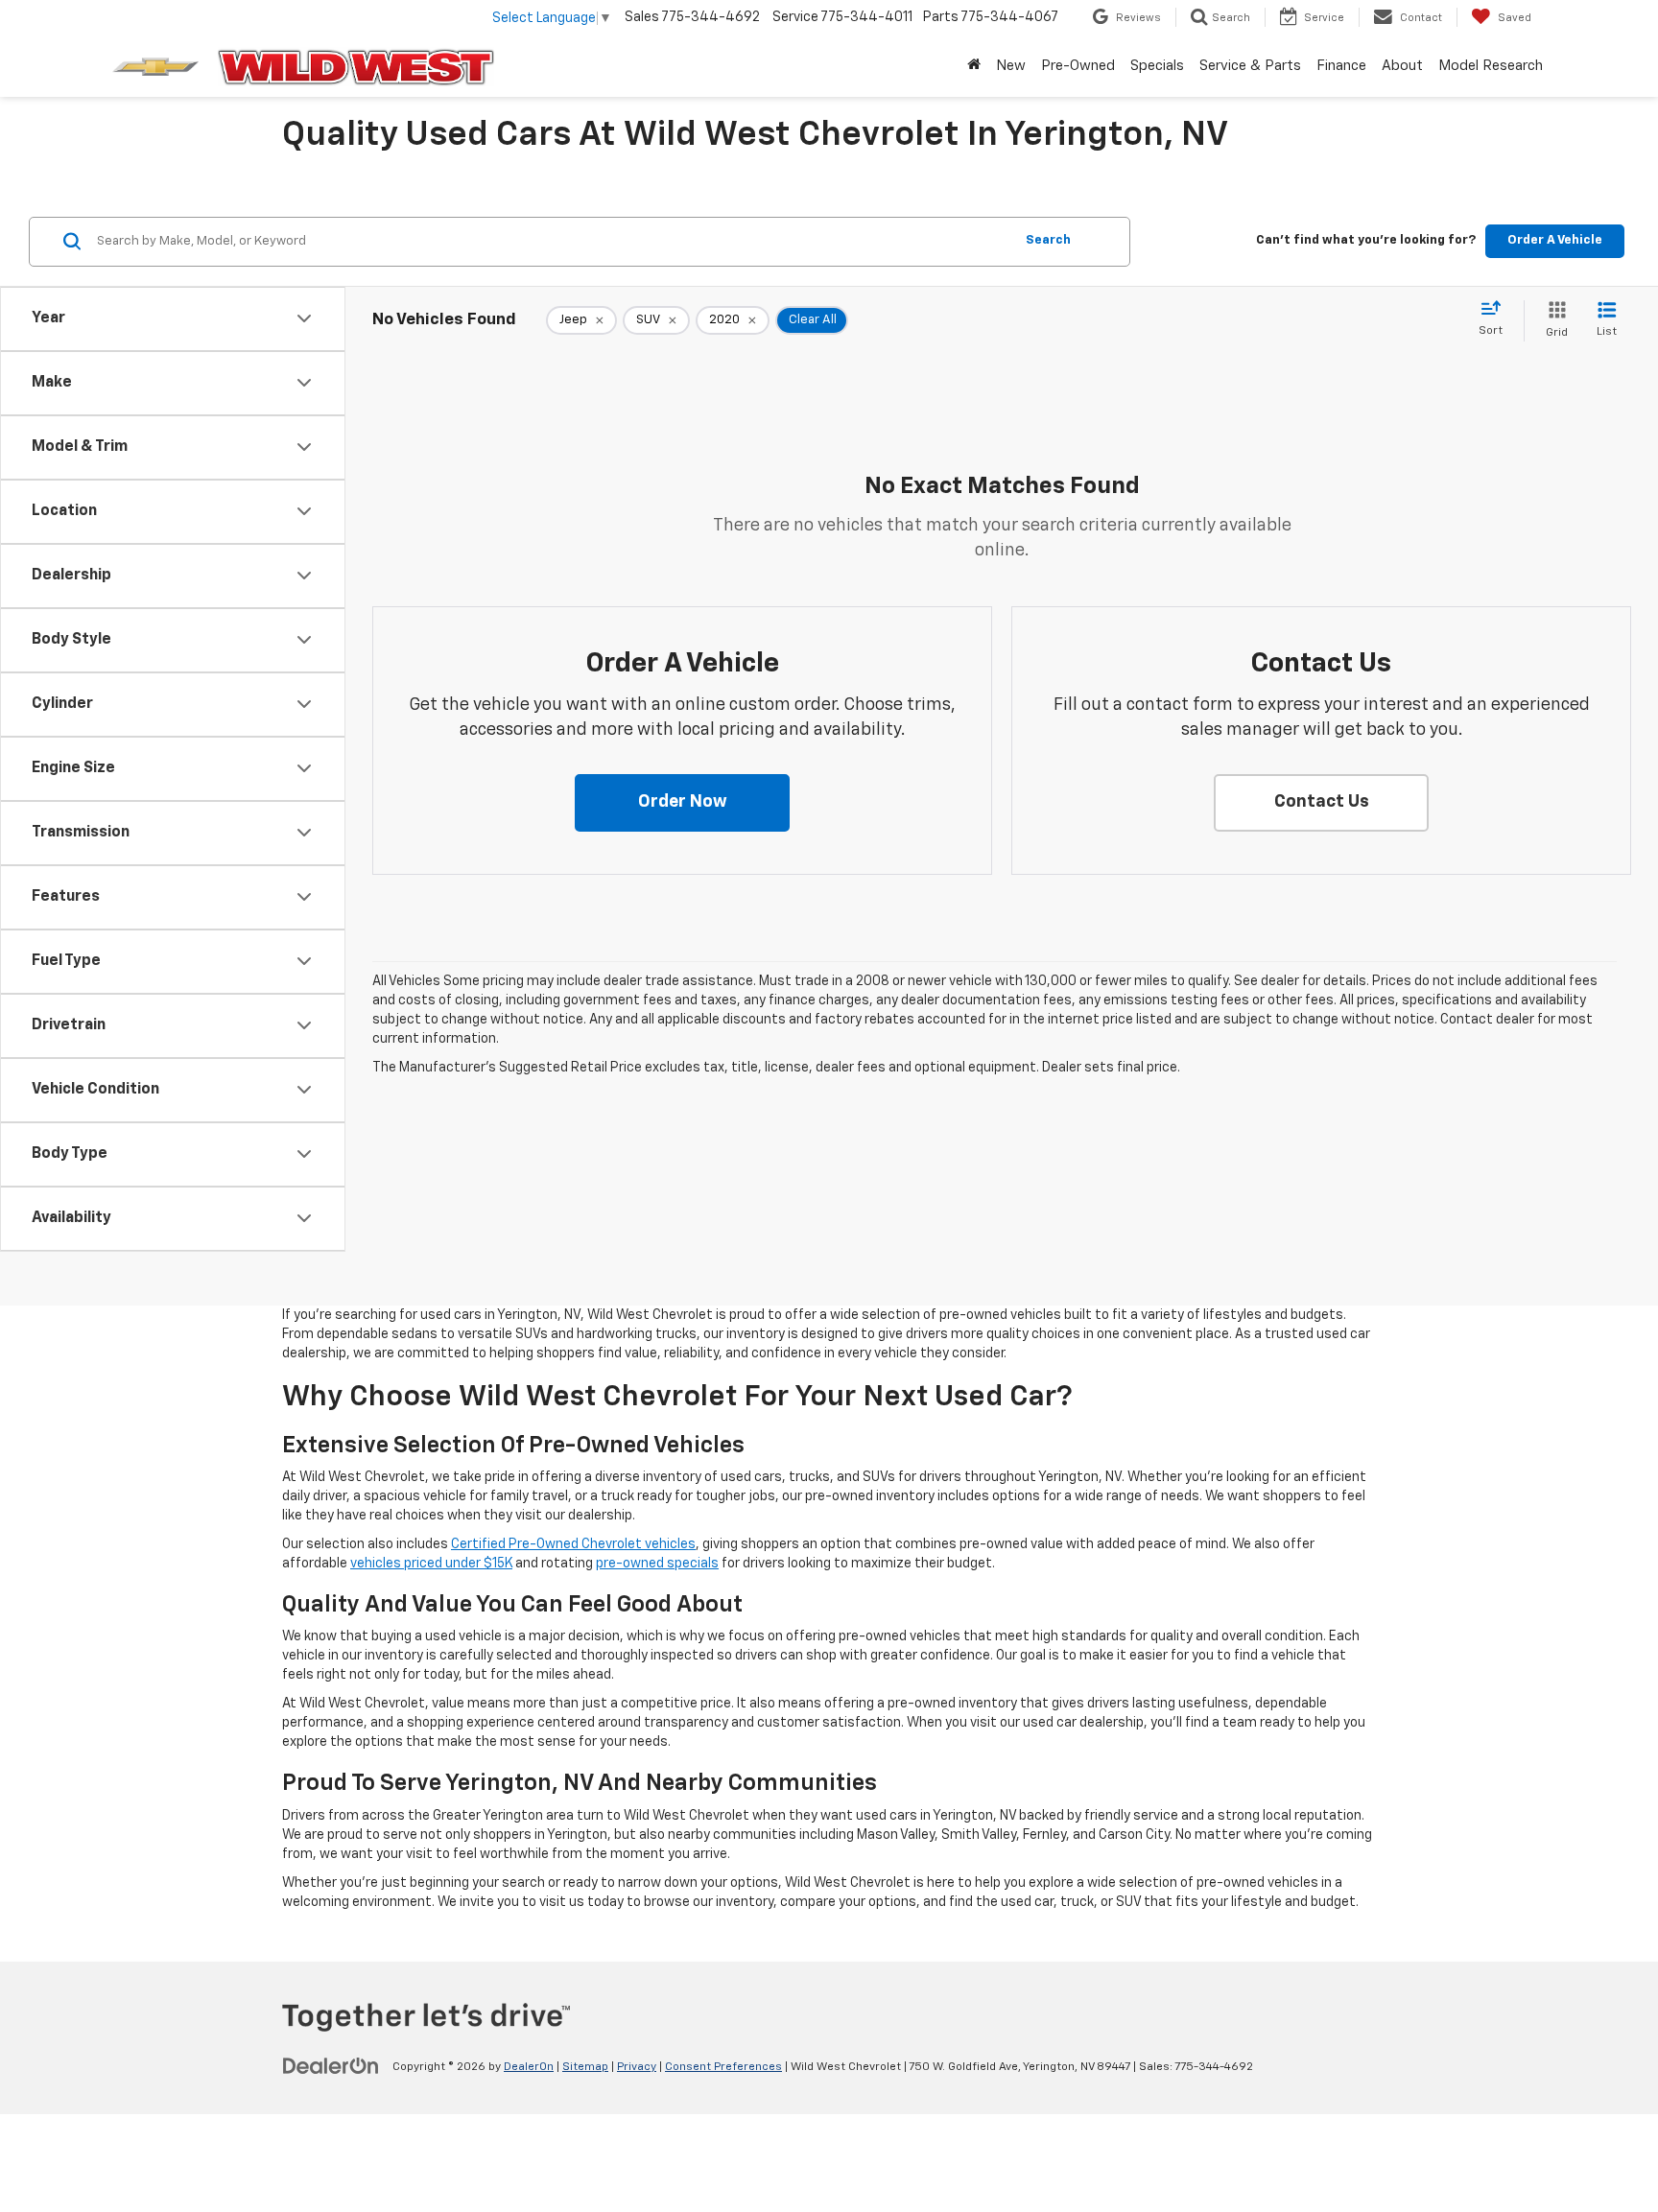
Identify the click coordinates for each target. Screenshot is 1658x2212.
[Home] (974, 66)
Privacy (637, 2067)
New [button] (1011, 66)
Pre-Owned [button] (1078, 66)
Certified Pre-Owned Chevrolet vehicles (573, 1544)
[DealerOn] (331, 2066)
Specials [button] (1157, 66)
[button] (682, 803)
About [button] (1402, 66)
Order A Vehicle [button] (1555, 240)
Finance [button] (1341, 66)
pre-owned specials (657, 1564)
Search (1048, 240)
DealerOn (529, 2067)
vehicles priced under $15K (431, 1564)
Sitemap (585, 2067)
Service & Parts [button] (1250, 66)
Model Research (1491, 66)
